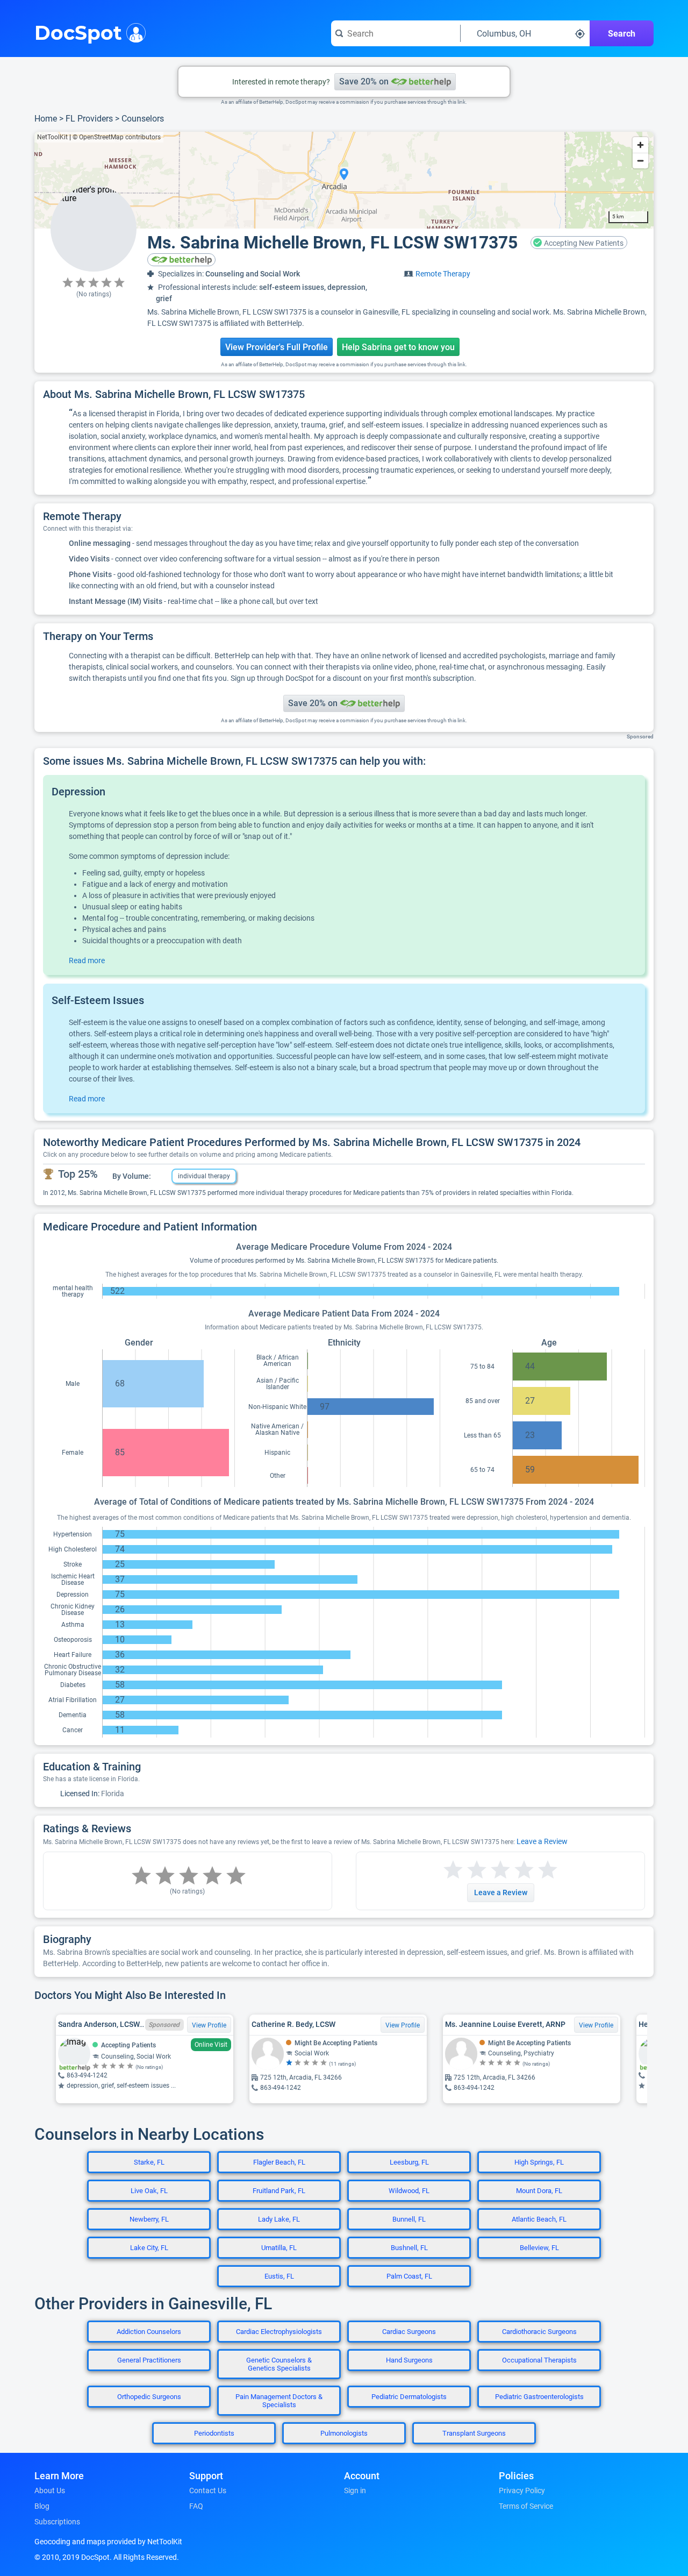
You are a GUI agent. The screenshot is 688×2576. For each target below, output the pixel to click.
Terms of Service (526, 2506)
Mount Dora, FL (539, 2191)
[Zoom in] (640, 145)
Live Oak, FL (149, 2191)
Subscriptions (57, 2522)
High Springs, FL (539, 2162)
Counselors (143, 119)
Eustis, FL (279, 2276)
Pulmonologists (344, 2433)
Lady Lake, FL (279, 2219)
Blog (42, 2506)
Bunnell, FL (409, 2219)
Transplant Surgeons (474, 2433)
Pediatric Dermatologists (409, 2397)
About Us (50, 2490)
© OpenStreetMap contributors (117, 137)
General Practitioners (149, 2360)
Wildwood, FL (409, 2191)
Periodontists (214, 2433)
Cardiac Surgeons (409, 2332)
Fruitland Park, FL (279, 2191)
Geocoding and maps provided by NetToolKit (108, 2542)
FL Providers (89, 119)
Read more (87, 960)
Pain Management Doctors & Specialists (279, 2401)
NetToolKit (52, 137)
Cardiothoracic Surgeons (539, 2332)
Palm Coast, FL (409, 2276)
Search (622, 34)
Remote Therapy (443, 274)
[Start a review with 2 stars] (465, 1870)
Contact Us (208, 2490)
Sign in (355, 2490)
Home (46, 119)
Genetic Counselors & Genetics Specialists (279, 2364)
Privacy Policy (522, 2490)
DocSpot (78, 32)
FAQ (196, 2506)
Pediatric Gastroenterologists (539, 2397)
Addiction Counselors (149, 2332)
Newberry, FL (149, 2219)
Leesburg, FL (409, 2162)
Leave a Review (542, 1841)
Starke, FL (149, 2162)
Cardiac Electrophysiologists (279, 2332)
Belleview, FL (539, 2248)
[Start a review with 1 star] (453, 1870)
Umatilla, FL (279, 2248)
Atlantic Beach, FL (539, 2219)
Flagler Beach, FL (279, 2162)
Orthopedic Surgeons (149, 2397)
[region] (344, 180)
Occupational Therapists (539, 2360)
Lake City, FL (149, 2248)
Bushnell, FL (409, 2248)
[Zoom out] (640, 161)
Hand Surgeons (409, 2360)
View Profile (209, 2025)
